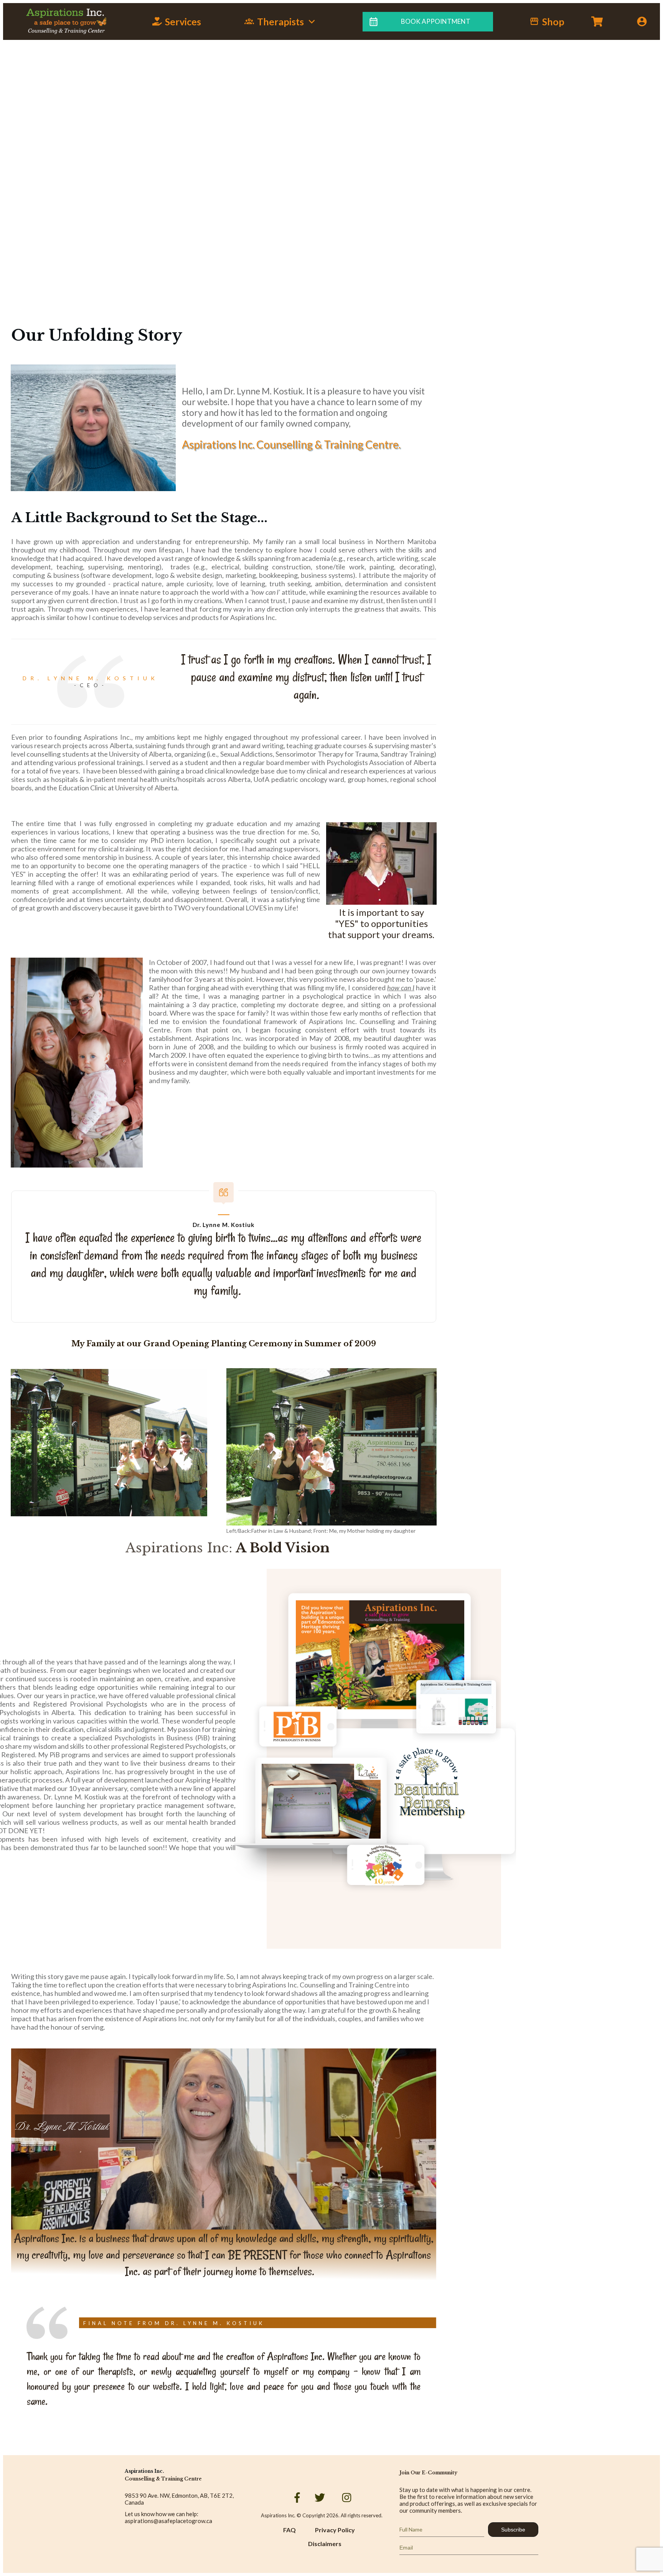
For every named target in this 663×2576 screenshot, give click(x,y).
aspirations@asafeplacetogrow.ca (168, 2521)
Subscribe (513, 2530)
